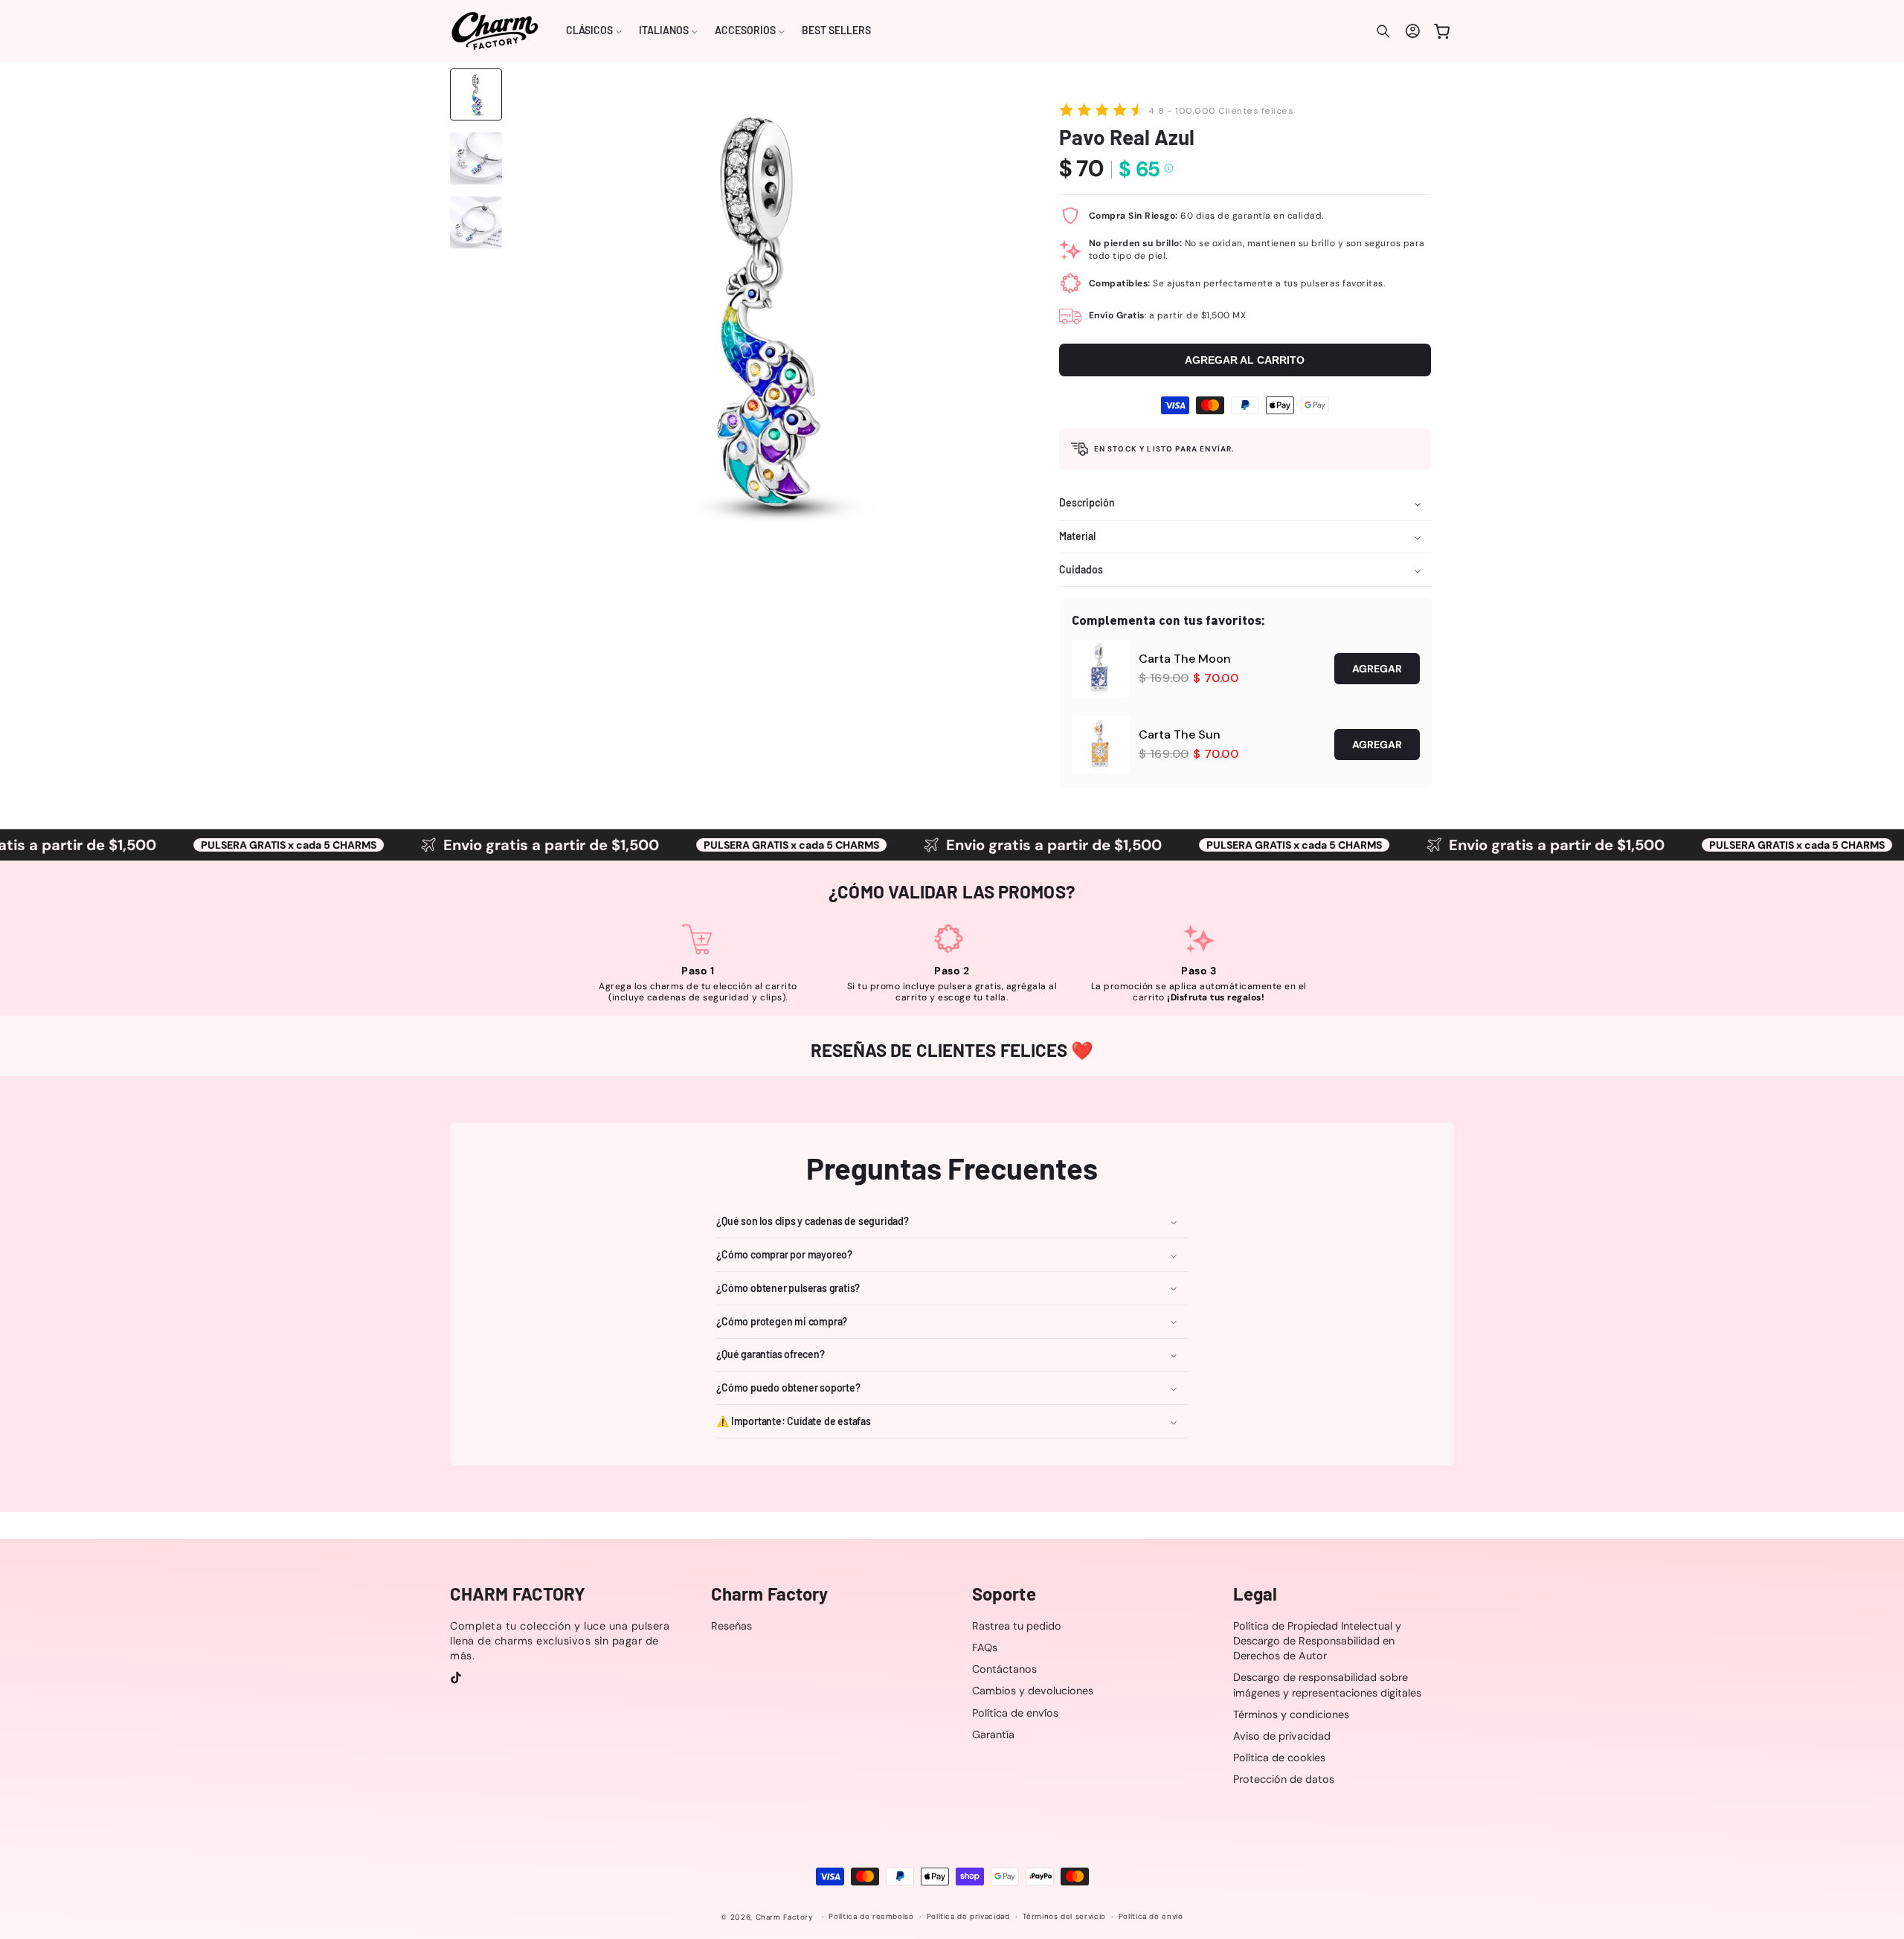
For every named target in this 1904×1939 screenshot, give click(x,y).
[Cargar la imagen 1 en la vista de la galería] (476, 94)
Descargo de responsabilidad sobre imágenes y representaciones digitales (1327, 1685)
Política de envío (1151, 1917)
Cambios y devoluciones (1033, 1691)
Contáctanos (1004, 1669)
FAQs (985, 1647)
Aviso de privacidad (1282, 1736)
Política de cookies (1279, 1758)
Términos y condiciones (1291, 1714)
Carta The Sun (1180, 734)
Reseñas (731, 1626)
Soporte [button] (1004, 1594)
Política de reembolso (871, 1917)
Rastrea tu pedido (1017, 1626)
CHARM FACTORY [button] (518, 1594)
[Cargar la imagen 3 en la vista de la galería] (476, 222)
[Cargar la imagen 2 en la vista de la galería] (476, 158)
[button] (594, 31)
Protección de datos (1284, 1779)
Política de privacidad (968, 1917)
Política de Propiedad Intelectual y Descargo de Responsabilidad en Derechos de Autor (1317, 1641)
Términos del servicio (1064, 1917)
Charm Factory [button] (769, 1594)
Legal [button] (1255, 1594)
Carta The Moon (1185, 659)
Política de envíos (1015, 1713)
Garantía (993, 1734)
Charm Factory (785, 1917)
